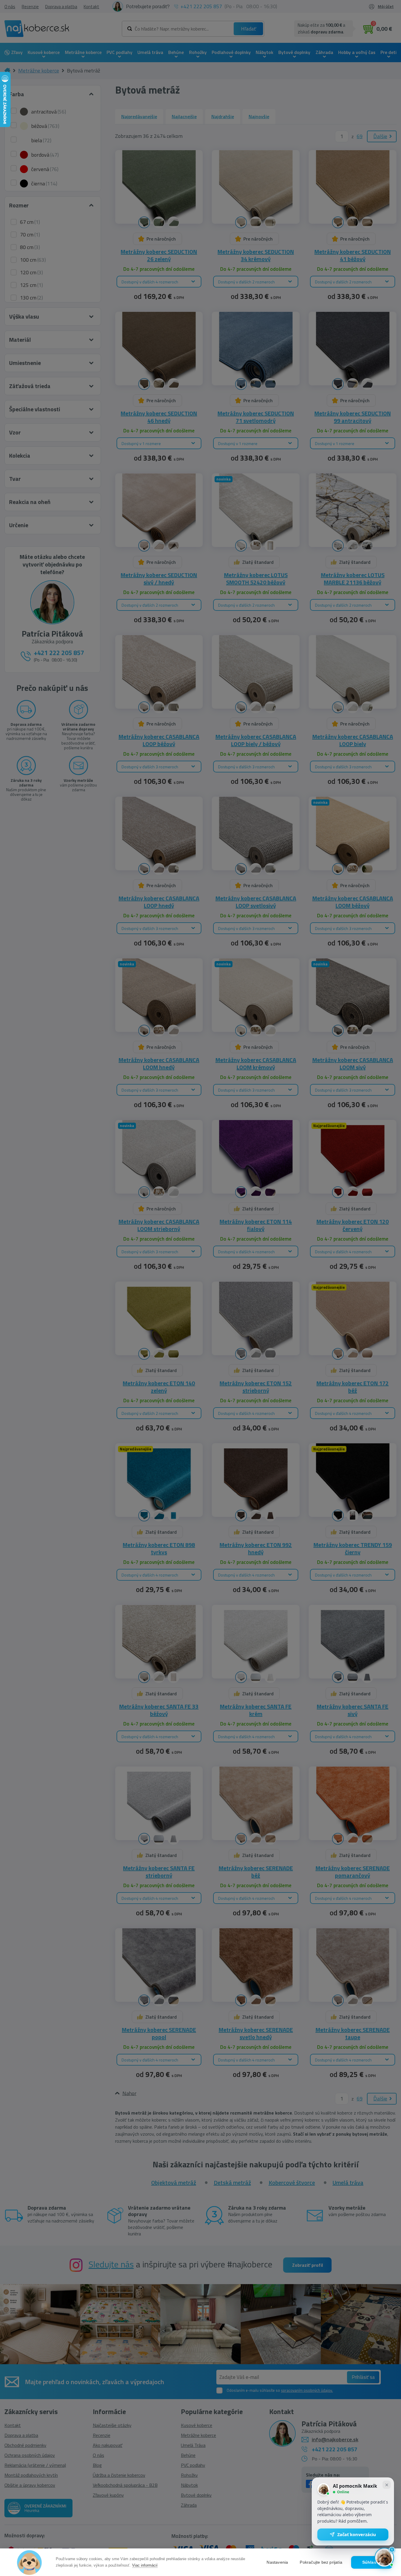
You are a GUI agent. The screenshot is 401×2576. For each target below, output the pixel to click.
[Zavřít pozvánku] (387, 2485)
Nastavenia (277, 2562)
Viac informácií (145, 2565)
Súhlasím (372, 2562)
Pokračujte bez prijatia (321, 2562)
